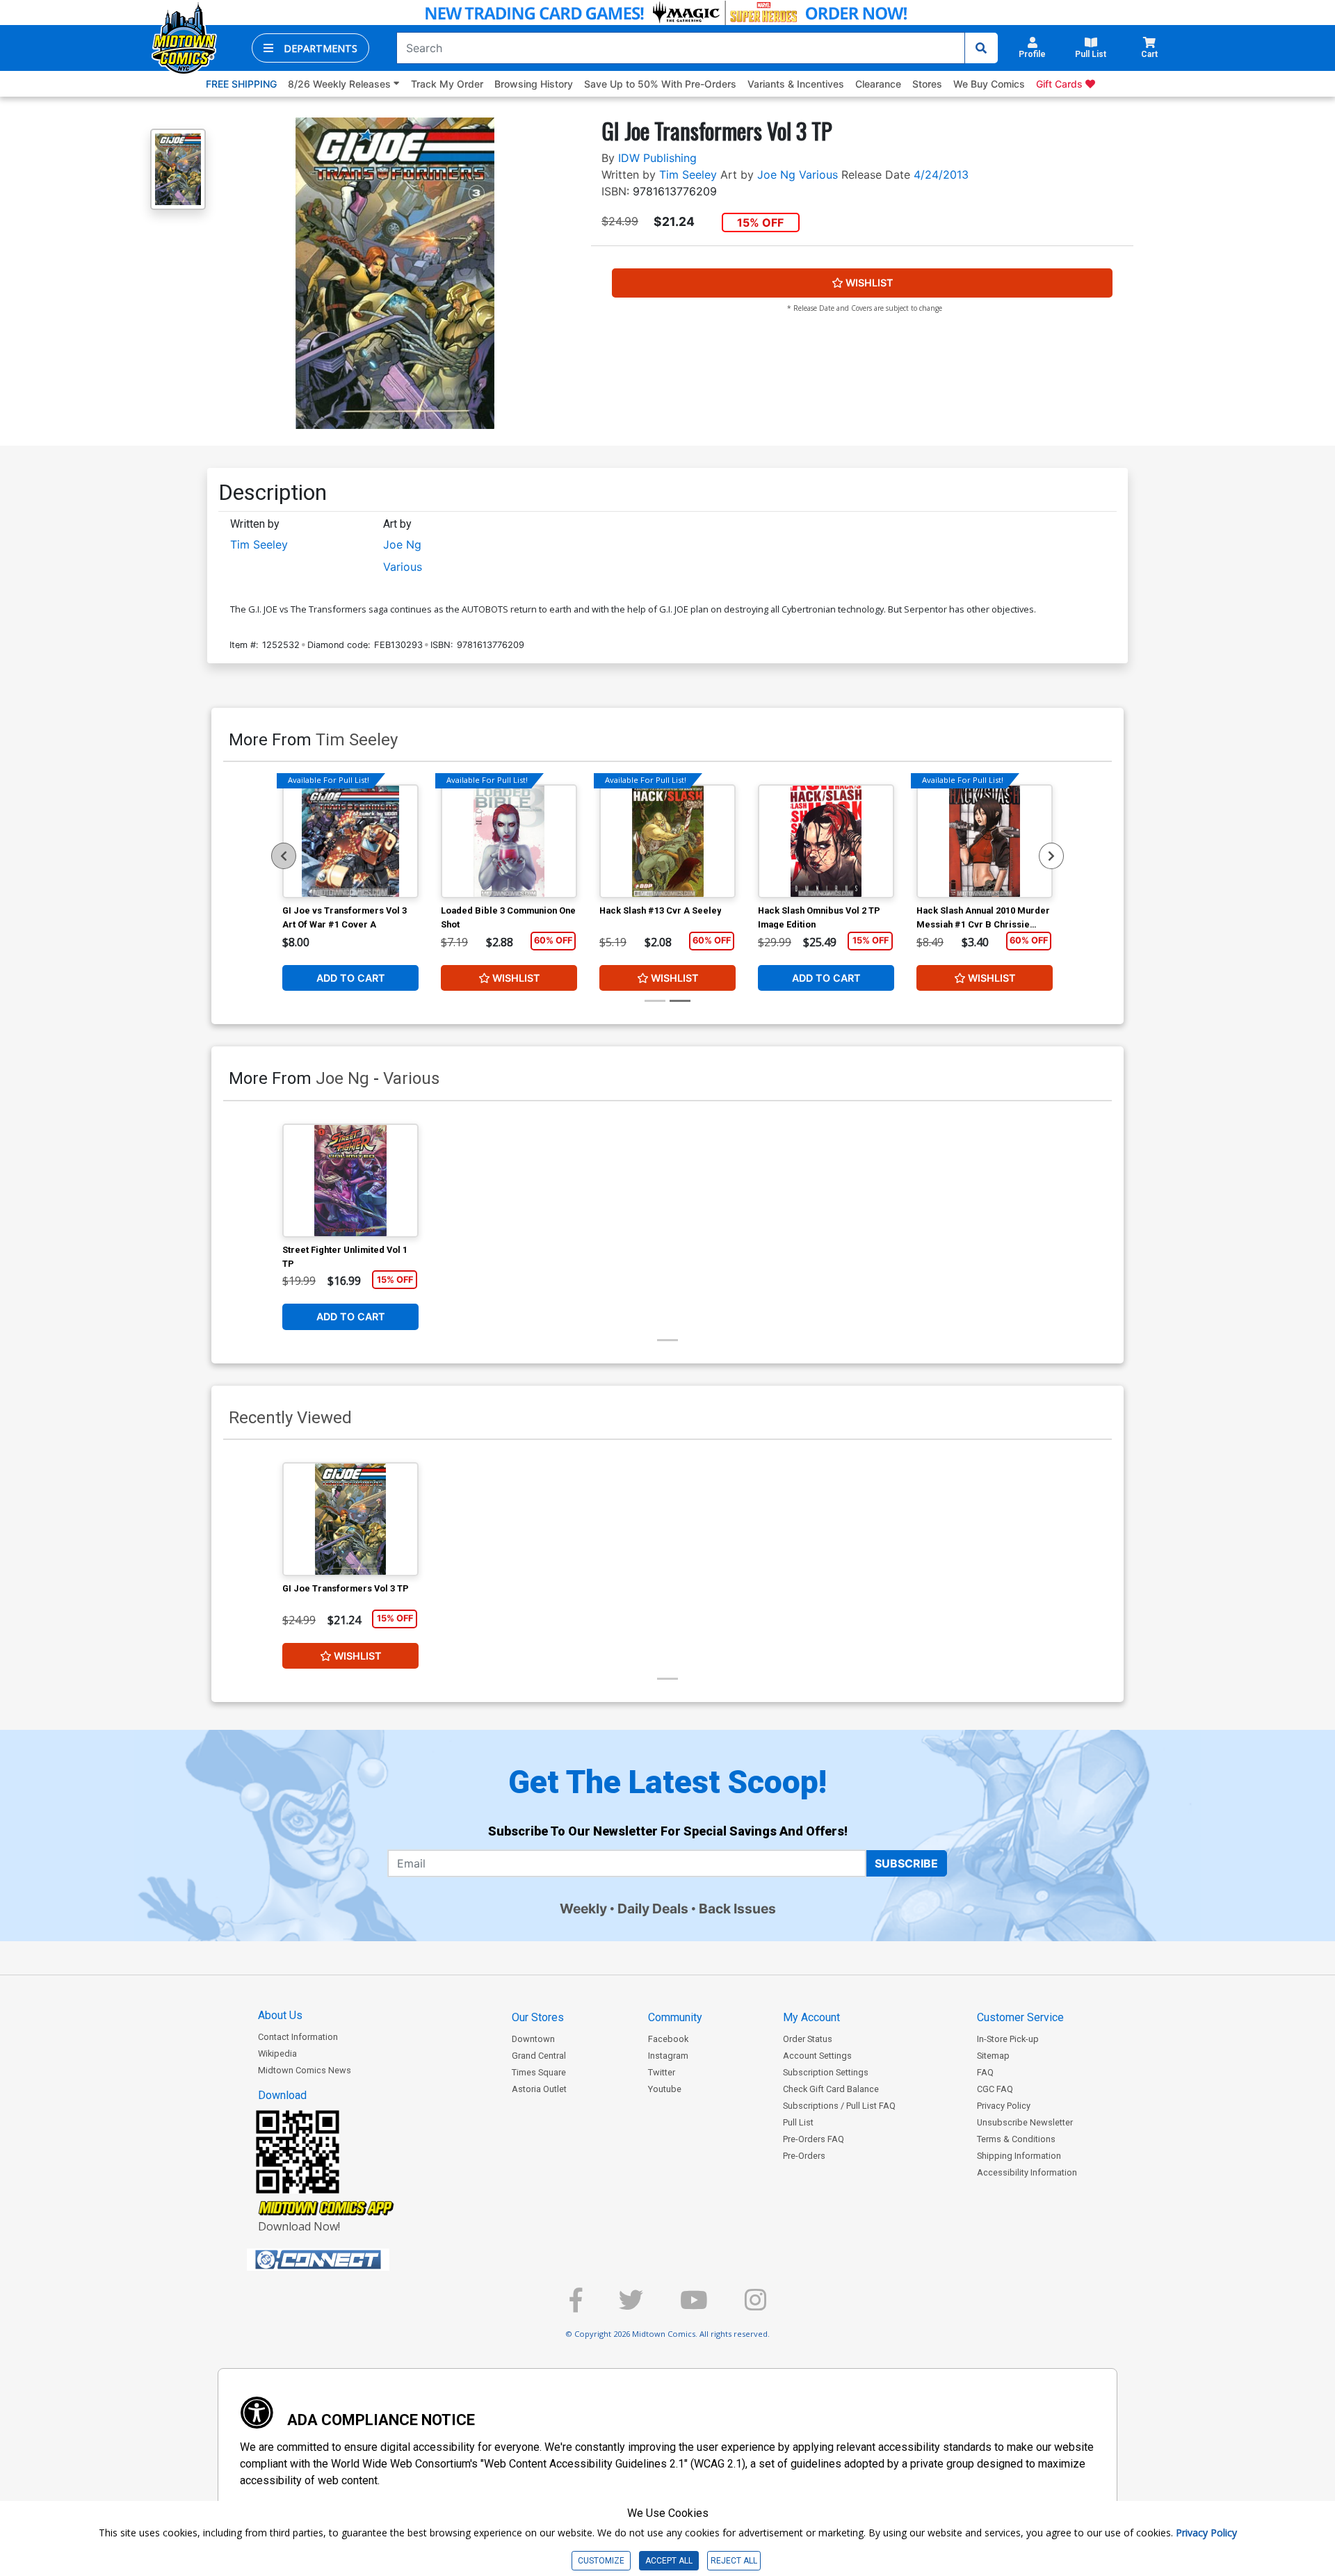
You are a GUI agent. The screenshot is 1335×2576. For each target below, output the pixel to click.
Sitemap (993, 2056)
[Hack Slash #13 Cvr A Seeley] (667, 841)
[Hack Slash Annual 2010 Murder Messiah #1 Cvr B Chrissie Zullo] (985, 841)
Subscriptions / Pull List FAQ (839, 2106)
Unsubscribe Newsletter (1025, 2122)
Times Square (539, 2072)
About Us (280, 2015)
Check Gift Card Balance (831, 2089)
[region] (284, 856)
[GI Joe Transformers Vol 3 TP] (350, 1519)
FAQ (985, 2072)
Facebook (668, 2039)
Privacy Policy (1004, 2106)
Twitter (662, 2072)
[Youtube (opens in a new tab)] (694, 2306)
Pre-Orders (804, 2156)
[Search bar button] (981, 48)
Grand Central (539, 2056)
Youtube (665, 2089)
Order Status (808, 2039)
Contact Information (298, 2037)
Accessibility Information (1027, 2172)
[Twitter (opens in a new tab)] (631, 2306)
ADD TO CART (351, 978)
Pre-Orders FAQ (814, 2139)
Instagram (668, 2056)
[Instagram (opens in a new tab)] (755, 2306)
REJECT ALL (734, 2561)
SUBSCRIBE (906, 1863)
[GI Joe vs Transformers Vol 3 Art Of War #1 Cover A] (350, 841)
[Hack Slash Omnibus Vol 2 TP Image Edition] (826, 841)
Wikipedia (277, 2053)
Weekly (583, 1909)
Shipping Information (1019, 2156)
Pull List (798, 2122)
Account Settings (817, 2056)
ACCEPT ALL (669, 2561)
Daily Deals (653, 1909)
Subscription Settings (826, 2072)
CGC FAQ (995, 2089)
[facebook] (576, 2306)
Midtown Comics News (305, 2070)
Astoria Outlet (539, 2089)
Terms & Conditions (1016, 2139)
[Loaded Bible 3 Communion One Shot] (509, 841)
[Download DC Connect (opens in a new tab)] (344, 2260)
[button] (310, 48)
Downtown (533, 2039)
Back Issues (737, 1909)
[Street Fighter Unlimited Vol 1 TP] (350, 1181)
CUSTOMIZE (601, 2561)
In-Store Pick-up (1008, 2039)
